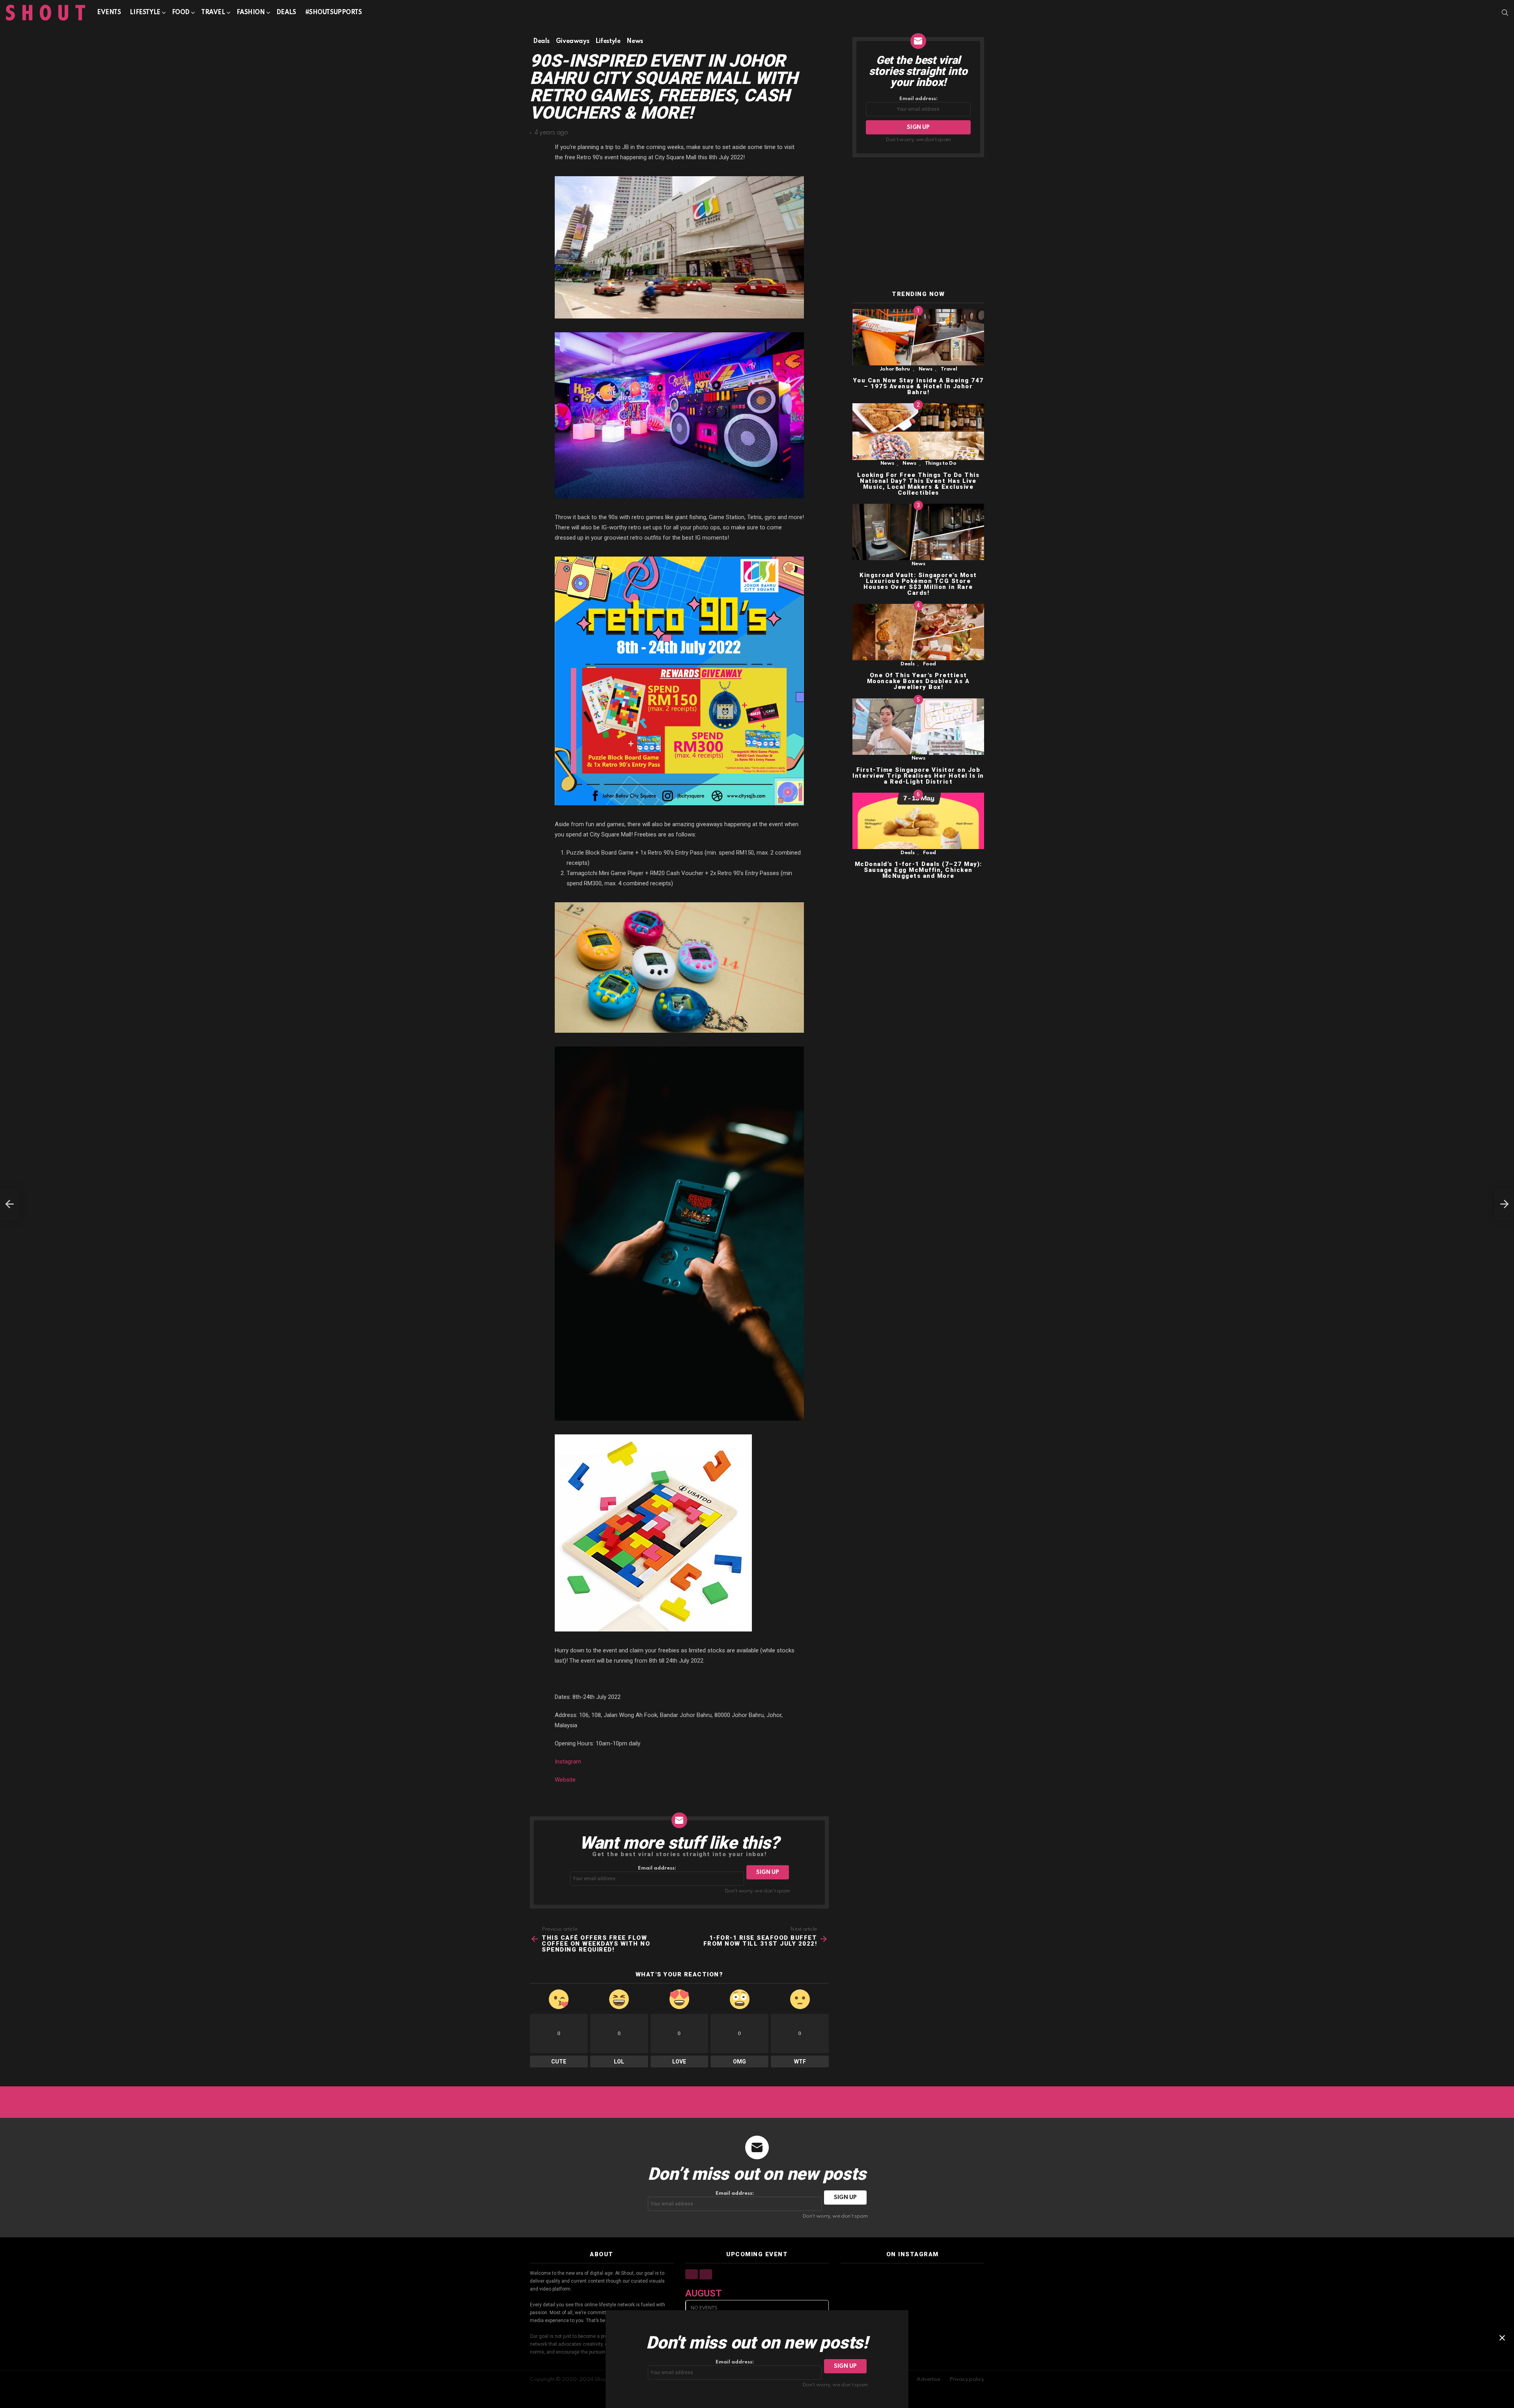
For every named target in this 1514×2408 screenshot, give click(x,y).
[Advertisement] (918, 224)
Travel (213, 13)
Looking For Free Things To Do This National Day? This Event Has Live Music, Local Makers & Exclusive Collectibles (918, 484)
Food (181, 13)
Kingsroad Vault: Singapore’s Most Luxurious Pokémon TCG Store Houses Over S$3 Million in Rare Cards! (918, 584)
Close (1502, 2338)
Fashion (251, 13)
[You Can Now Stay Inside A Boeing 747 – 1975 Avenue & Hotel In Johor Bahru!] (918, 337)
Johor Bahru (895, 369)
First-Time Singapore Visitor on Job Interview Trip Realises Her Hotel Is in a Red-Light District (918, 776)
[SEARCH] (1505, 13)
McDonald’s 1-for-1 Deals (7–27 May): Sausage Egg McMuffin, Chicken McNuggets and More (918, 870)
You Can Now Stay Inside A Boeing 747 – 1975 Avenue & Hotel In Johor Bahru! (918, 386)
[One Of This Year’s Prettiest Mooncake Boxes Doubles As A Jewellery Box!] (918, 632)
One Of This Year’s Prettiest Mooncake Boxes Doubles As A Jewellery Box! (918, 682)
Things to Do (941, 464)
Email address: (657, 1868)
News (926, 369)
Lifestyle (145, 13)
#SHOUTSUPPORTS (334, 13)
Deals (286, 13)
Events (109, 13)
